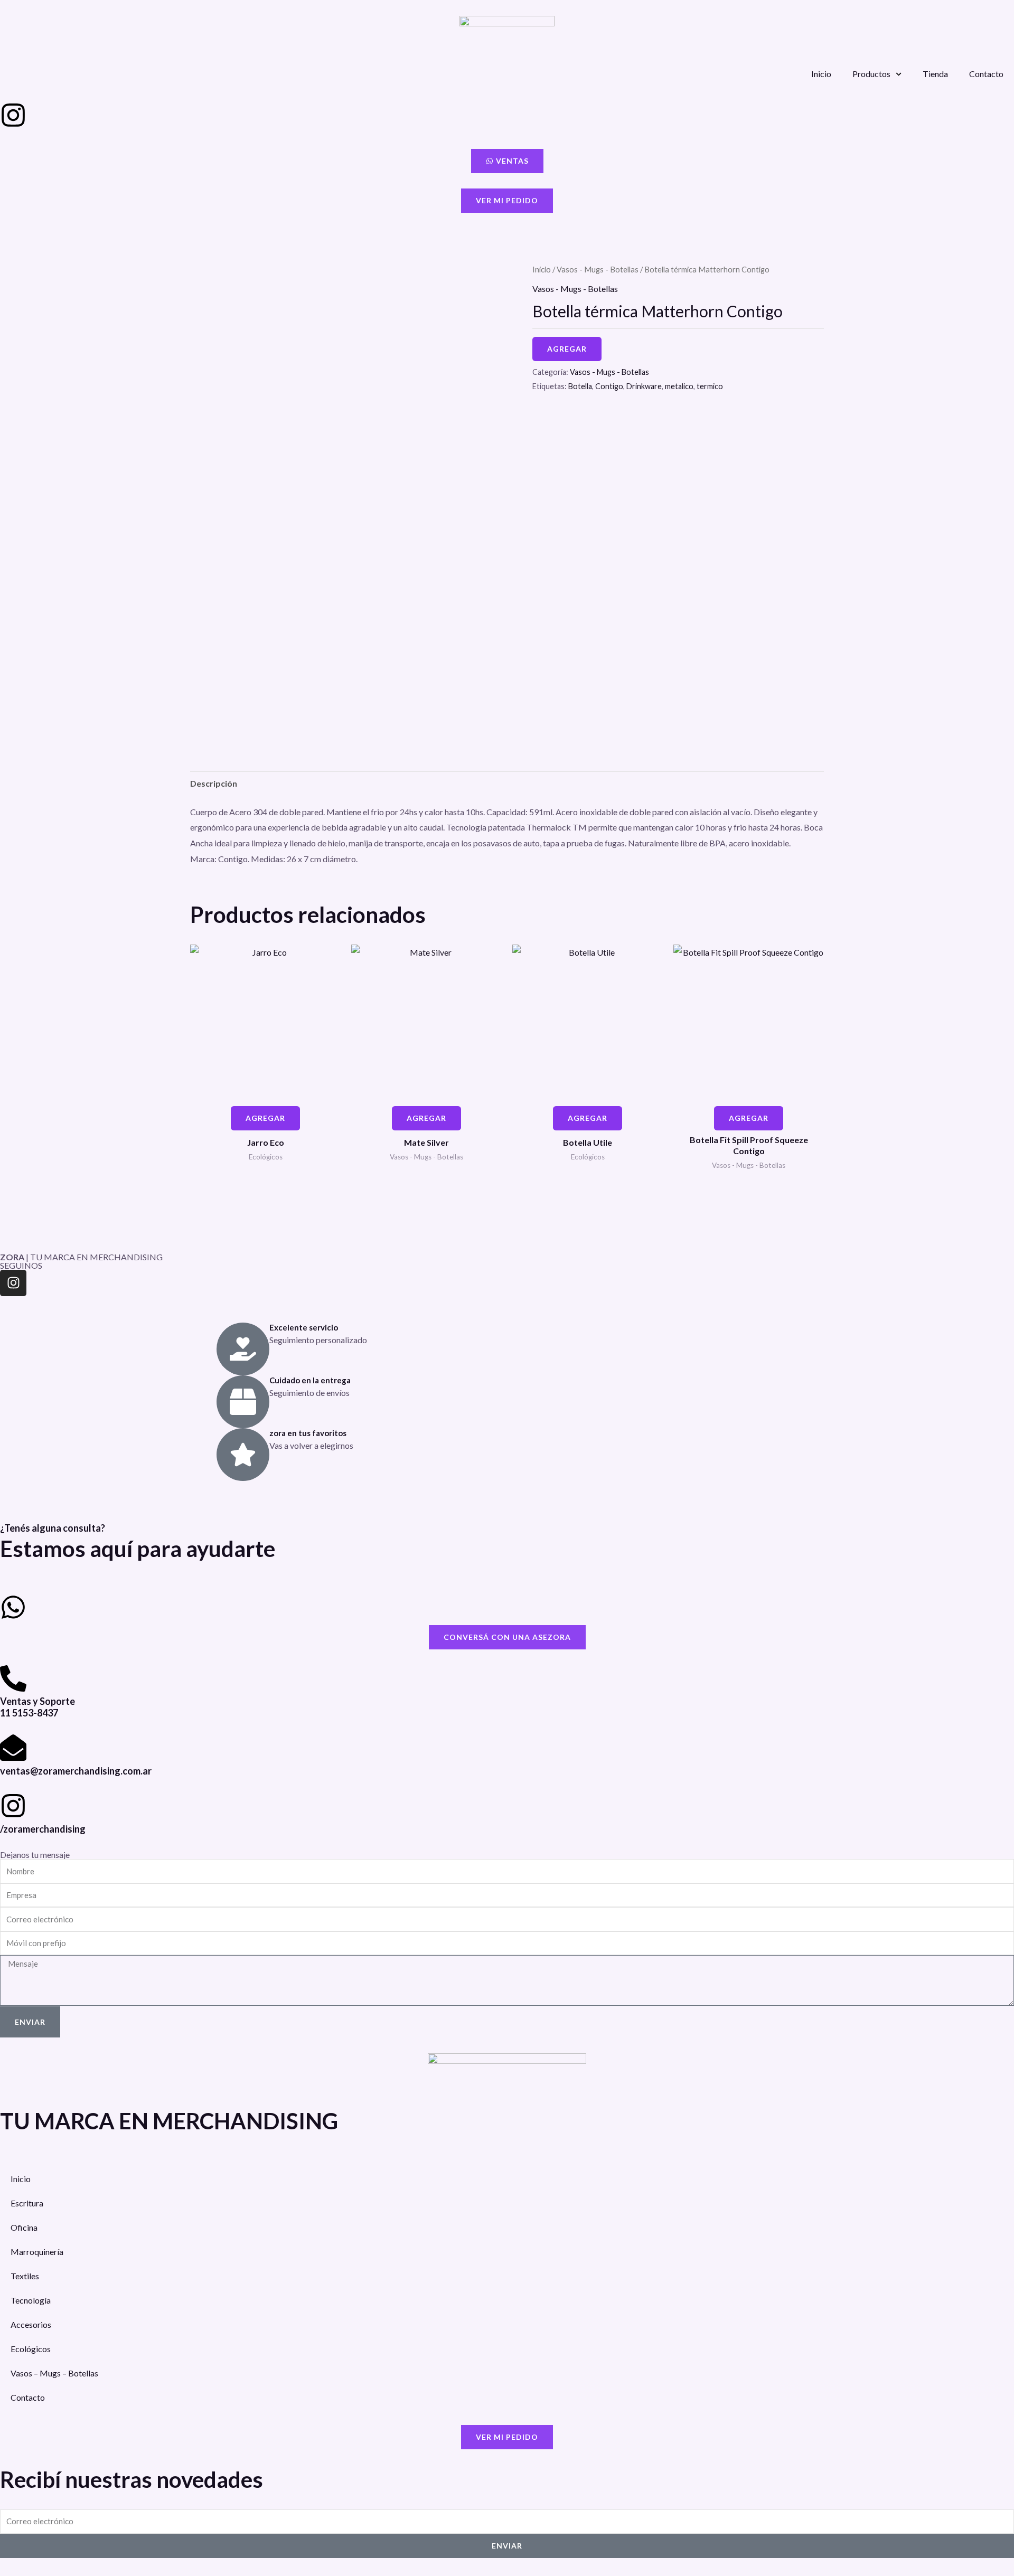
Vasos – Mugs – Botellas (54, 2373)
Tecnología (31, 2300)
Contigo (609, 386)
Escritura (27, 2203)
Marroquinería (37, 2252)
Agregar (567, 349)
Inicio (821, 74)
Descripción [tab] (214, 783)
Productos (871, 74)
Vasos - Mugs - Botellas (598, 269)
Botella (580, 386)
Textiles (25, 2276)
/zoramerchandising (43, 1829)
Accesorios (31, 2324)
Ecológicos (31, 2349)
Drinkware (644, 386)
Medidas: (268, 859)
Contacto (986, 74)
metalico (679, 386)
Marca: (203, 859)
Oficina (24, 2227)
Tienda (935, 74)
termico (710, 386)
